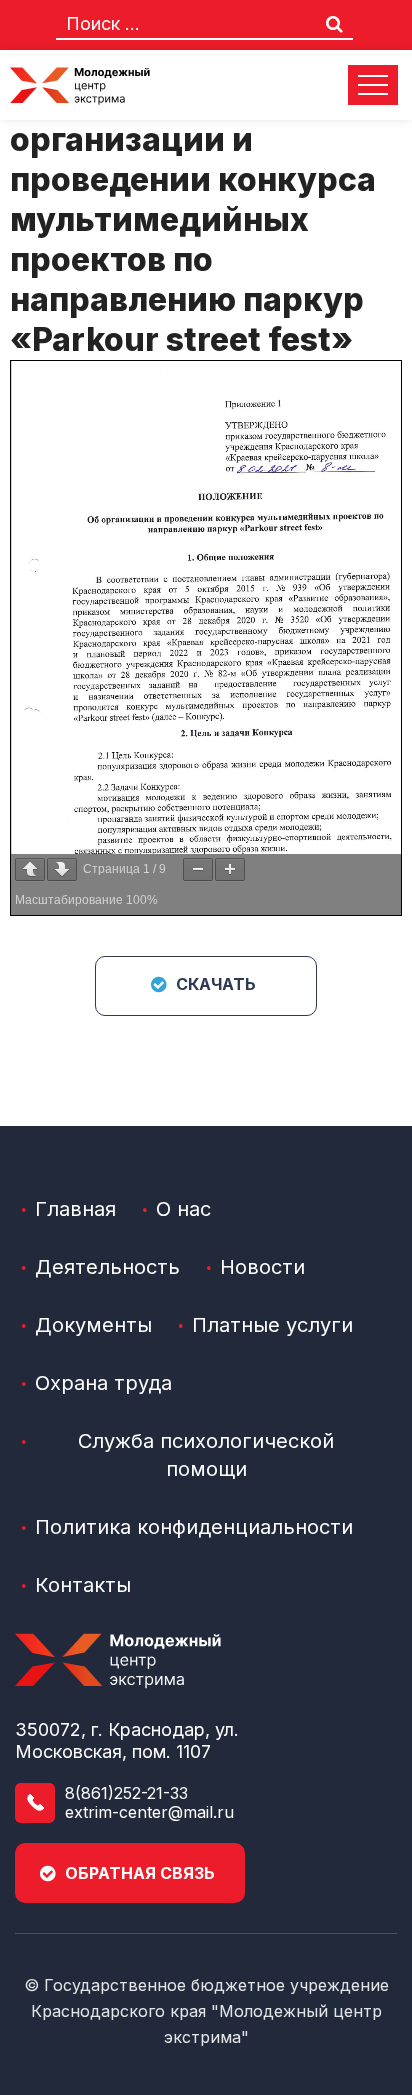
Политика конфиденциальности (194, 1527)
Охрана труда (103, 1383)
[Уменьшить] (198, 869)
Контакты (83, 1585)
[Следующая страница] (62, 869)
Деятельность (107, 1267)
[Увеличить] (230, 869)
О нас (183, 1209)
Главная (75, 1209)
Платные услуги (272, 1325)
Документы (93, 1325)
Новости (262, 1267)
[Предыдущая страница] (30, 869)
